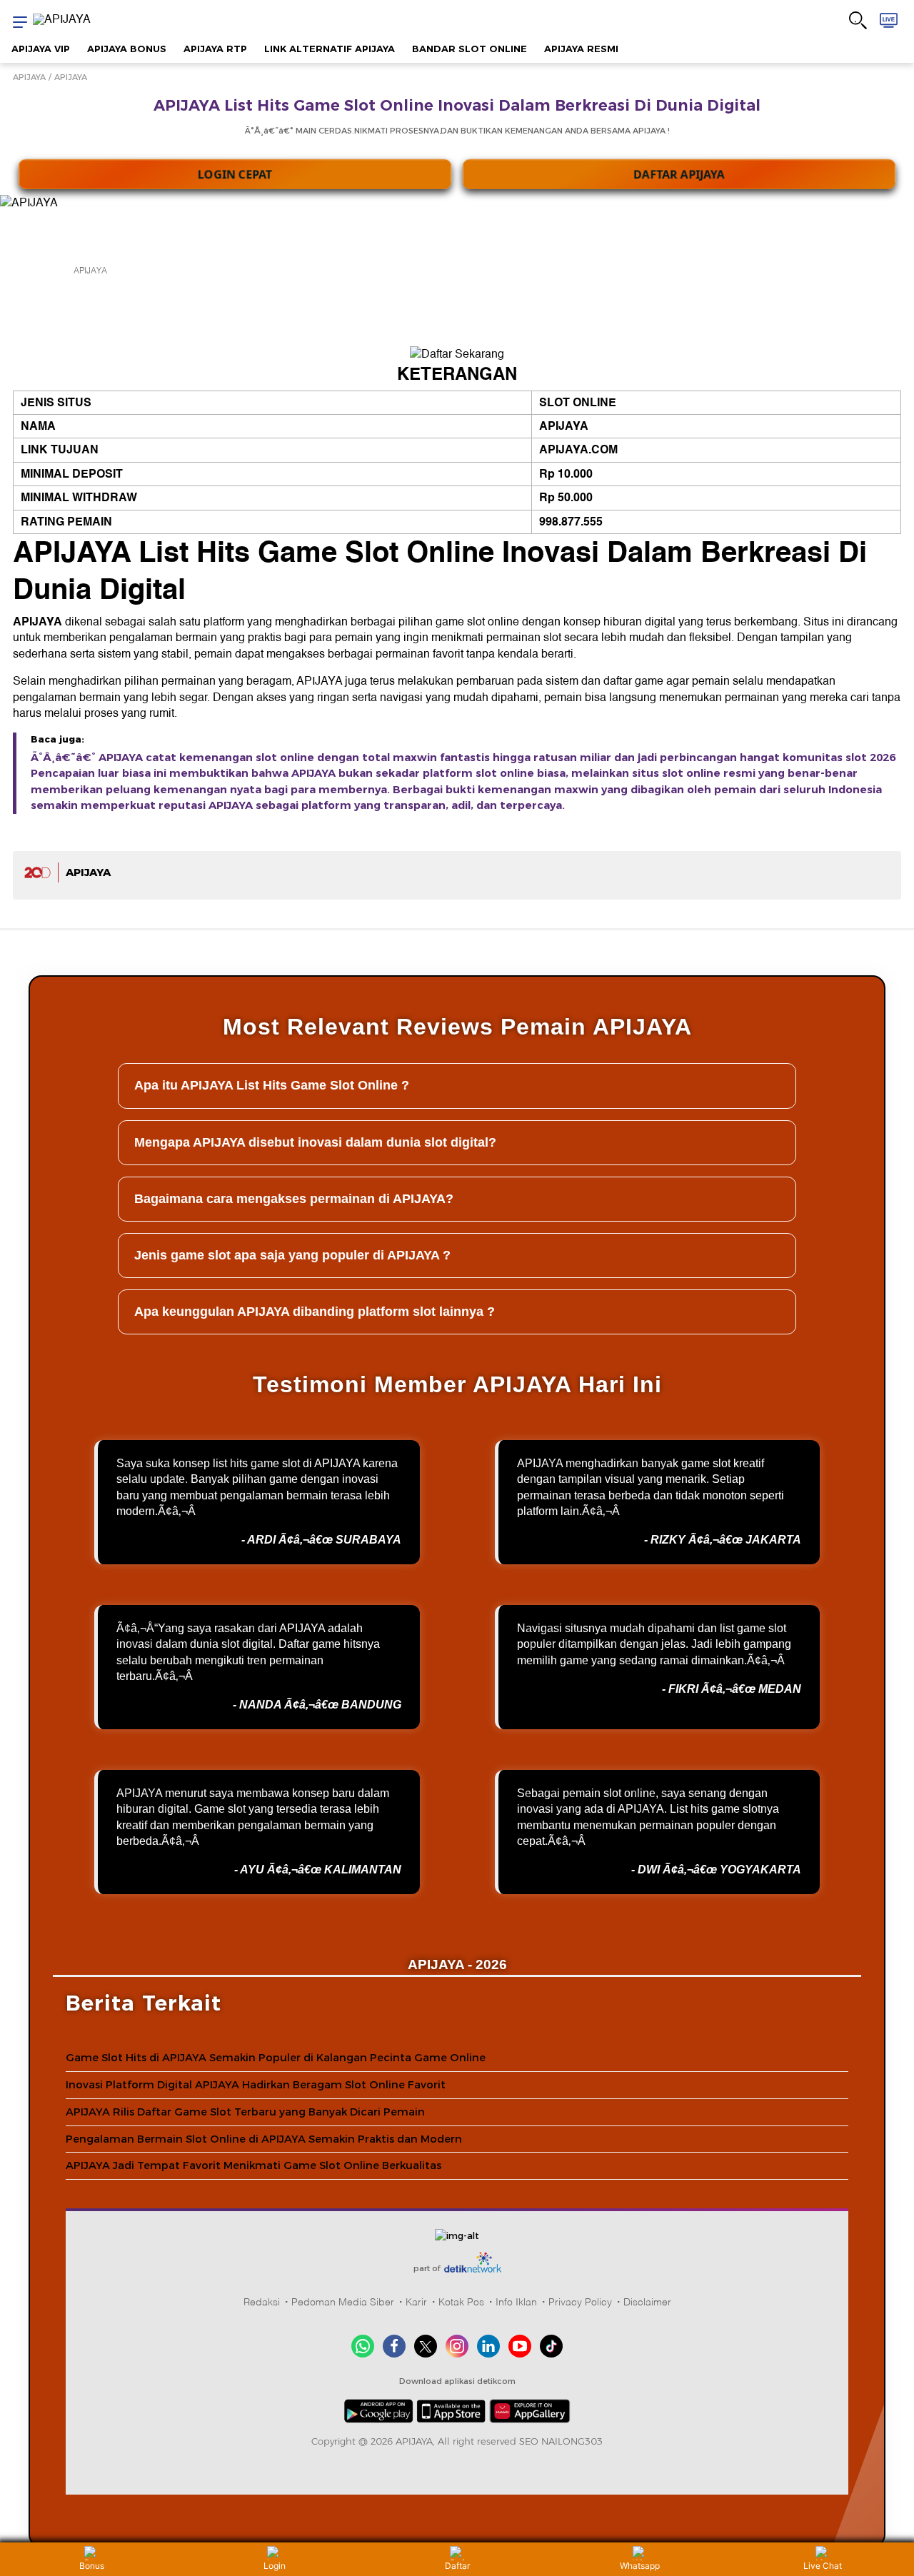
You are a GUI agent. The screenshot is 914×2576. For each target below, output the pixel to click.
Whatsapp (640, 2566)
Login (275, 2566)
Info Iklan (516, 2302)
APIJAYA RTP (215, 49)
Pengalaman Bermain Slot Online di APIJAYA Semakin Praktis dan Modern (264, 2139)
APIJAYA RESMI (581, 49)
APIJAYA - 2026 (457, 1964)
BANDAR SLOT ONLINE (469, 49)
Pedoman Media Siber (343, 2302)
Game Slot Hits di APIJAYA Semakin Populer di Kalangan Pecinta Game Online (276, 2058)
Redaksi (262, 2302)
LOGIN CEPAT (235, 164)
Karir (416, 2302)
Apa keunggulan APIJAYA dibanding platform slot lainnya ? (315, 1312)
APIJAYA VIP (41, 49)
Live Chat (823, 2566)
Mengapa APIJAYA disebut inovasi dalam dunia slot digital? (315, 1142)
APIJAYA (29, 77)
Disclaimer (647, 2302)
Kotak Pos (461, 2302)
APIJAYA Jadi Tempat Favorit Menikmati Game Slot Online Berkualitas (253, 2165)
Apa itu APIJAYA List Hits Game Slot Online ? (272, 1085)
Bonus (92, 2566)
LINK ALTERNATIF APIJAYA (330, 49)
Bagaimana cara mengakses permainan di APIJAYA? (294, 1199)
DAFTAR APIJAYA (679, 164)
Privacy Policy (580, 2302)
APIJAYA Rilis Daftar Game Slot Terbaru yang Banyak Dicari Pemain (245, 2112)
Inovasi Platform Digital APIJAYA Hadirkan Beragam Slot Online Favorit (256, 2085)
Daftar (457, 2566)
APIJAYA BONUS (127, 49)
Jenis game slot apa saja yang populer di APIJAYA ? (292, 1255)
